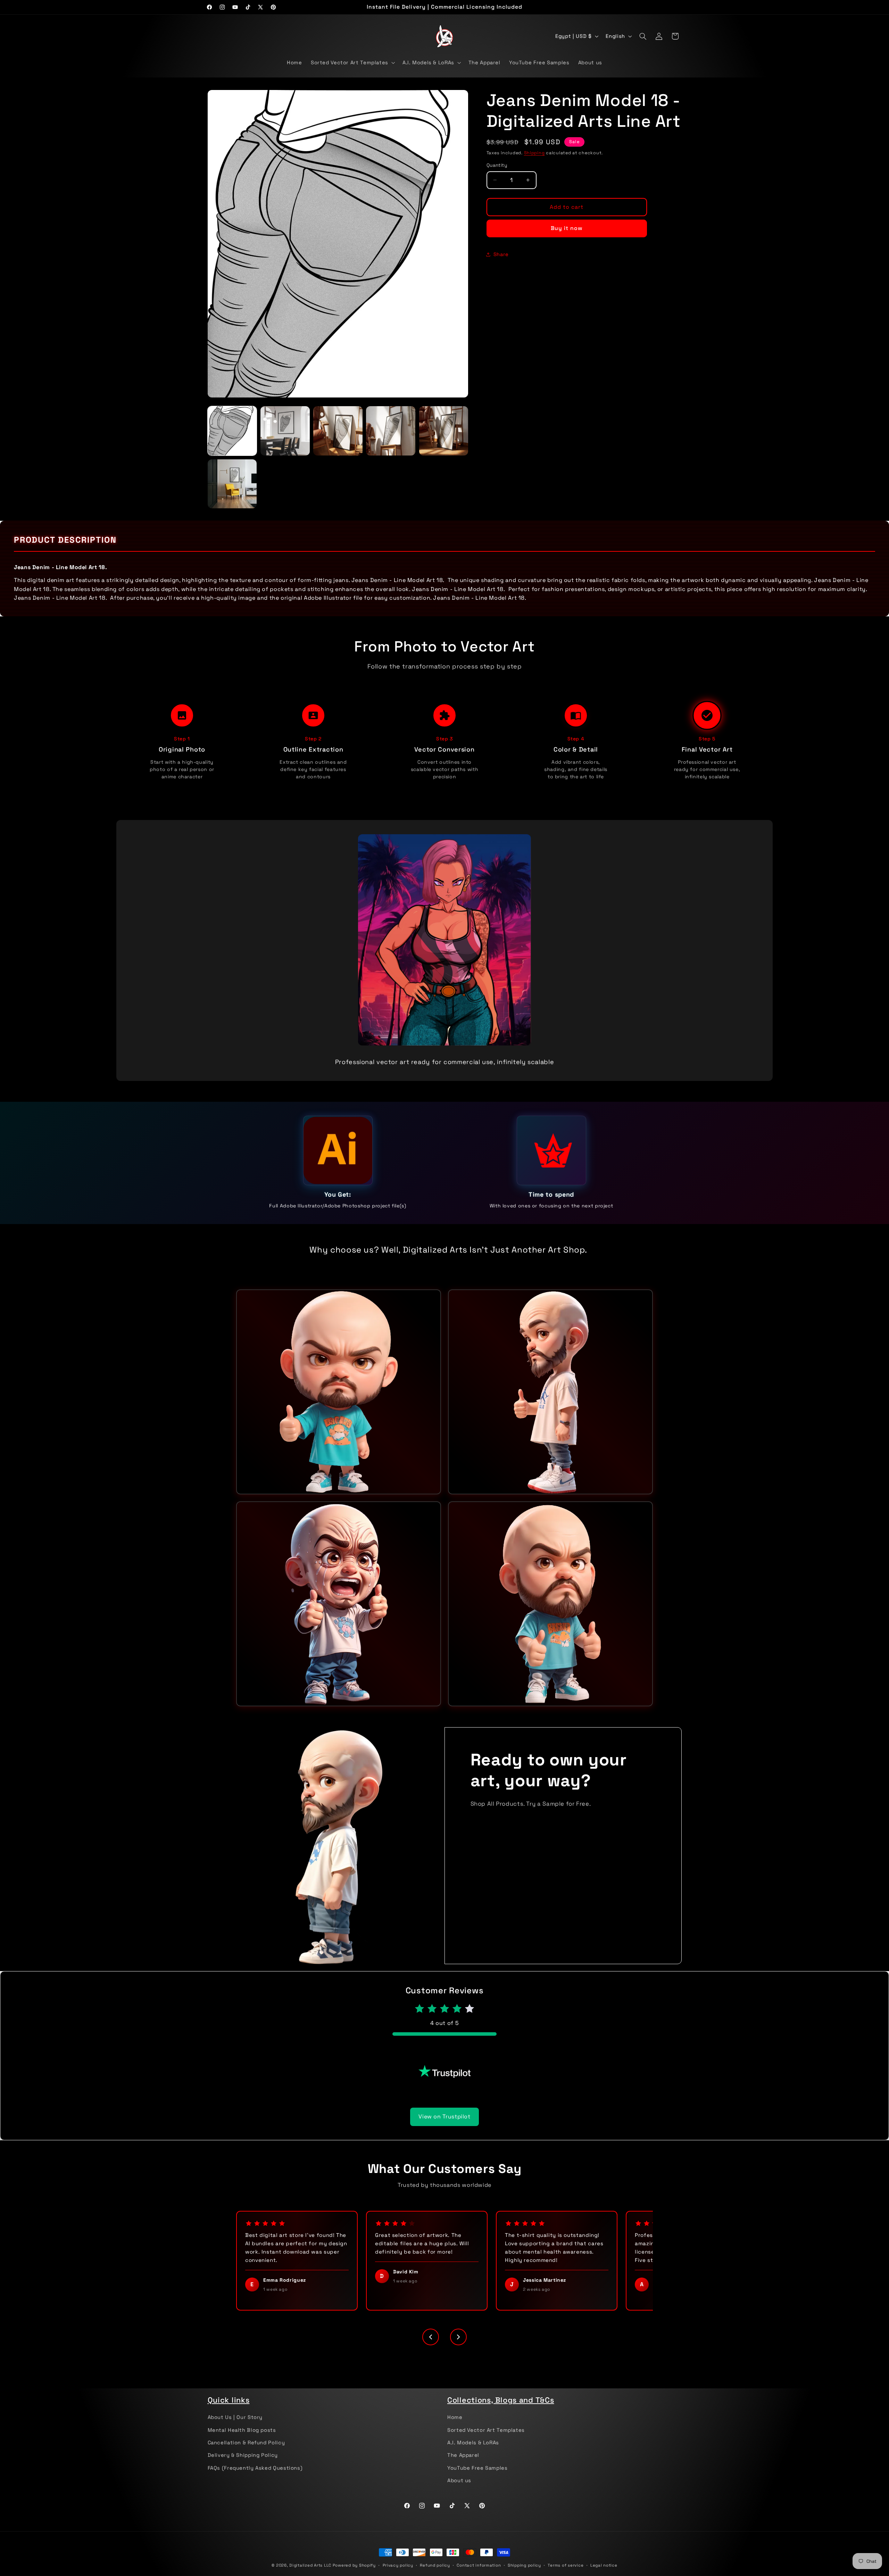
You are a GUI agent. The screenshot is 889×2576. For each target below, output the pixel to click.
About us (459, 2492)
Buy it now (567, 228)
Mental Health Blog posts (242, 2441)
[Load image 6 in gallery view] (232, 484)
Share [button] (501, 254)
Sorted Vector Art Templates (486, 2441)
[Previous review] (431, 2348)
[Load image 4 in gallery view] (391, 431)
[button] (352, 63)
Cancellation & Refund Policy (246, 2454)
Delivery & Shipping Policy (243, 2466)
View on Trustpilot (444, 2128)
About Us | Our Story (235, 2428)
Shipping (534, 153)
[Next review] (458, 2348)
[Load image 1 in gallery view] (232, 431)
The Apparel (463, 2466)
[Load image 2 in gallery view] (285, 431)
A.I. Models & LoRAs (473, 2454)
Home (455, 2428)
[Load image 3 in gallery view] (338, 431)
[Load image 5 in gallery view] (444, 431)
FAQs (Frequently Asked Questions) (255, 2479)
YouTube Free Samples (477, 2479)
